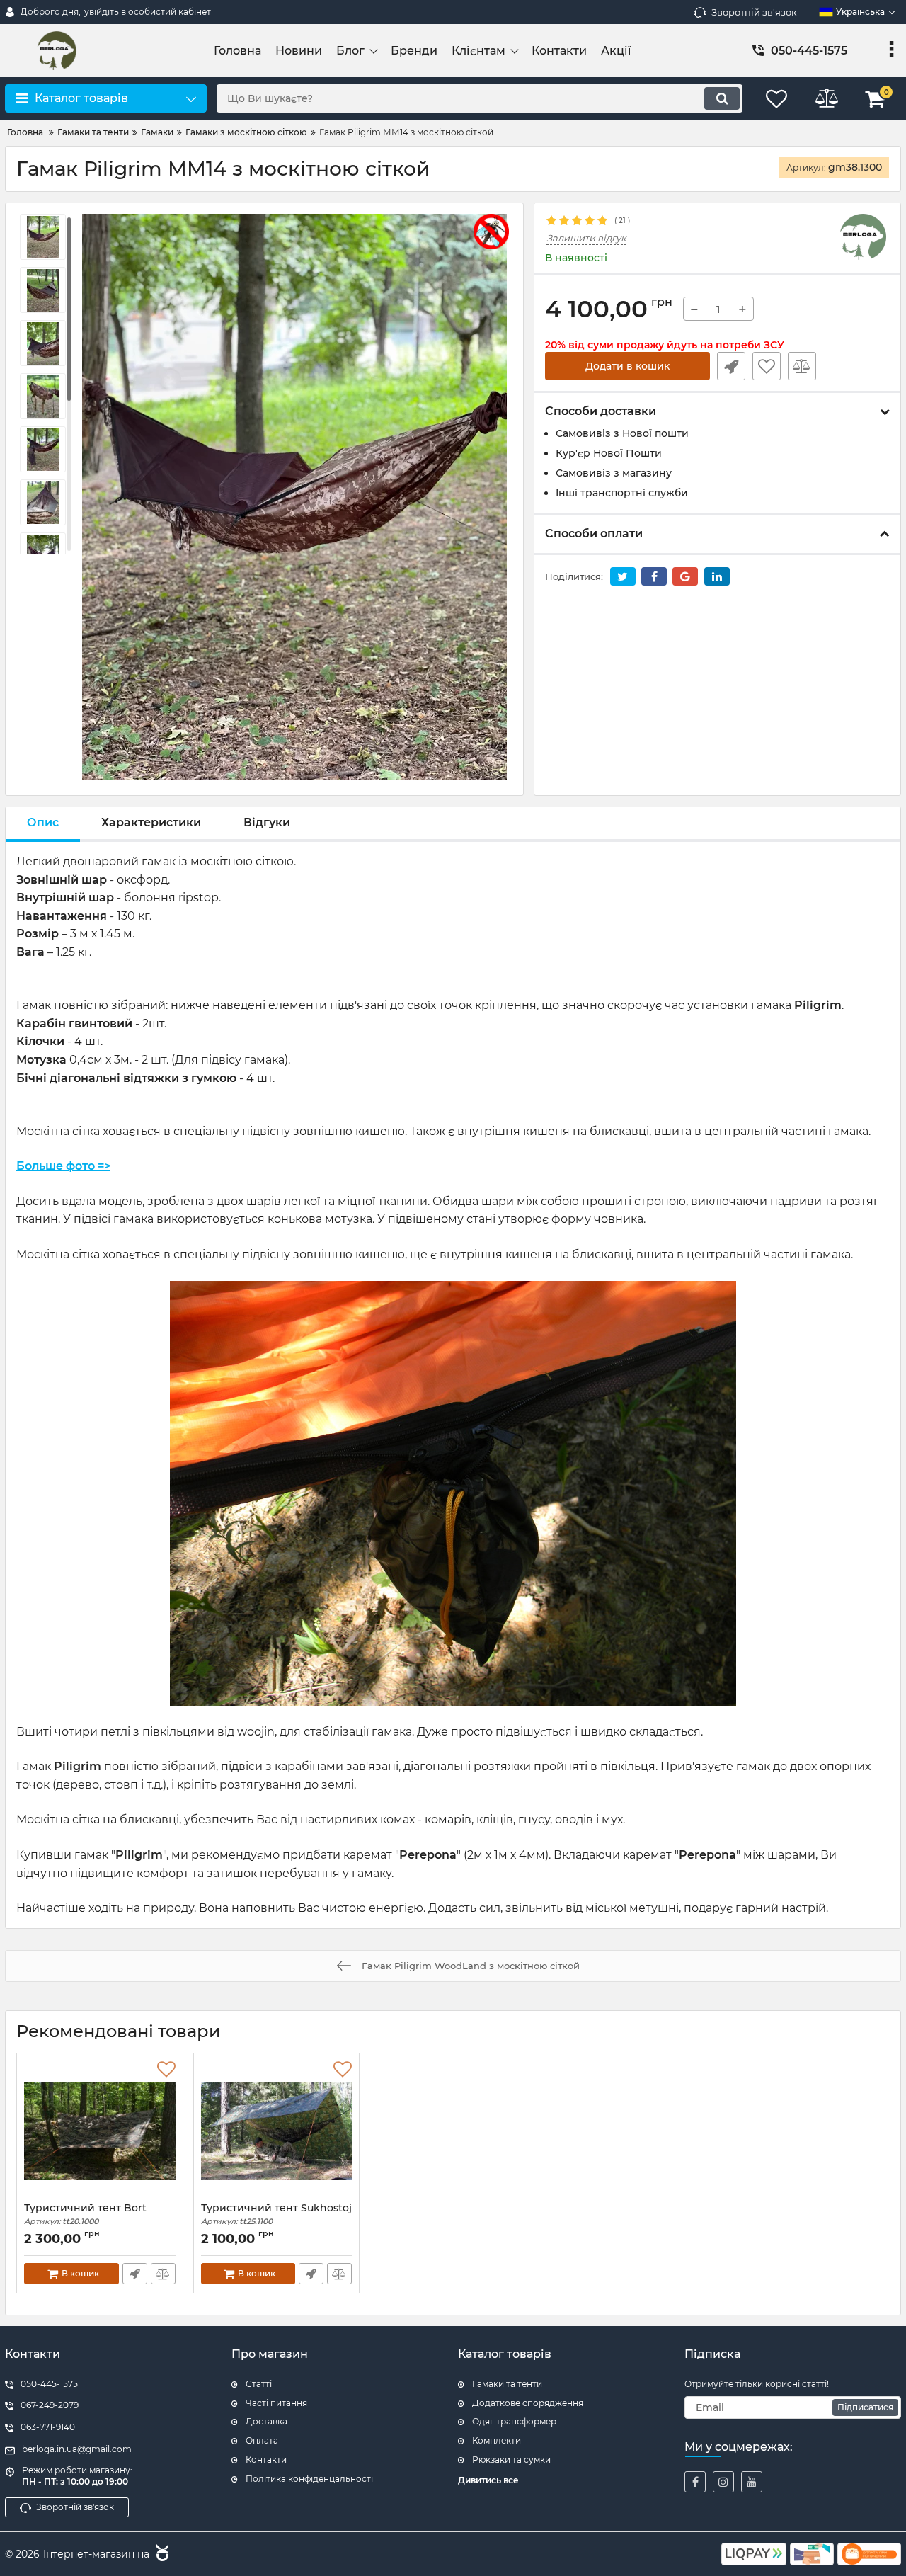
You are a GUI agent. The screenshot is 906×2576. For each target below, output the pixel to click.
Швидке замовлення (731, 366)
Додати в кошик (627, 366)
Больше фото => (63, 1166)
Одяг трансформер (514, 2421)
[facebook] (695, 2482)
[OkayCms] (161, 2555)
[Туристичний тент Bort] (100, 2131)
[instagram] (723, 2482)
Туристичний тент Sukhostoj (276, 2215)
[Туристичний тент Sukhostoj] (277, 2131)
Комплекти (497, 2440)
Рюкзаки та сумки (511, 2460)
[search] (722, 98)
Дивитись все (488, 2480)
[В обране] (767, 366)
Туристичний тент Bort (85, 2215)
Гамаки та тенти (507, 2384)
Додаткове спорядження (528, 2403)
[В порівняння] (802, 366)
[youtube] (752, 2482)
